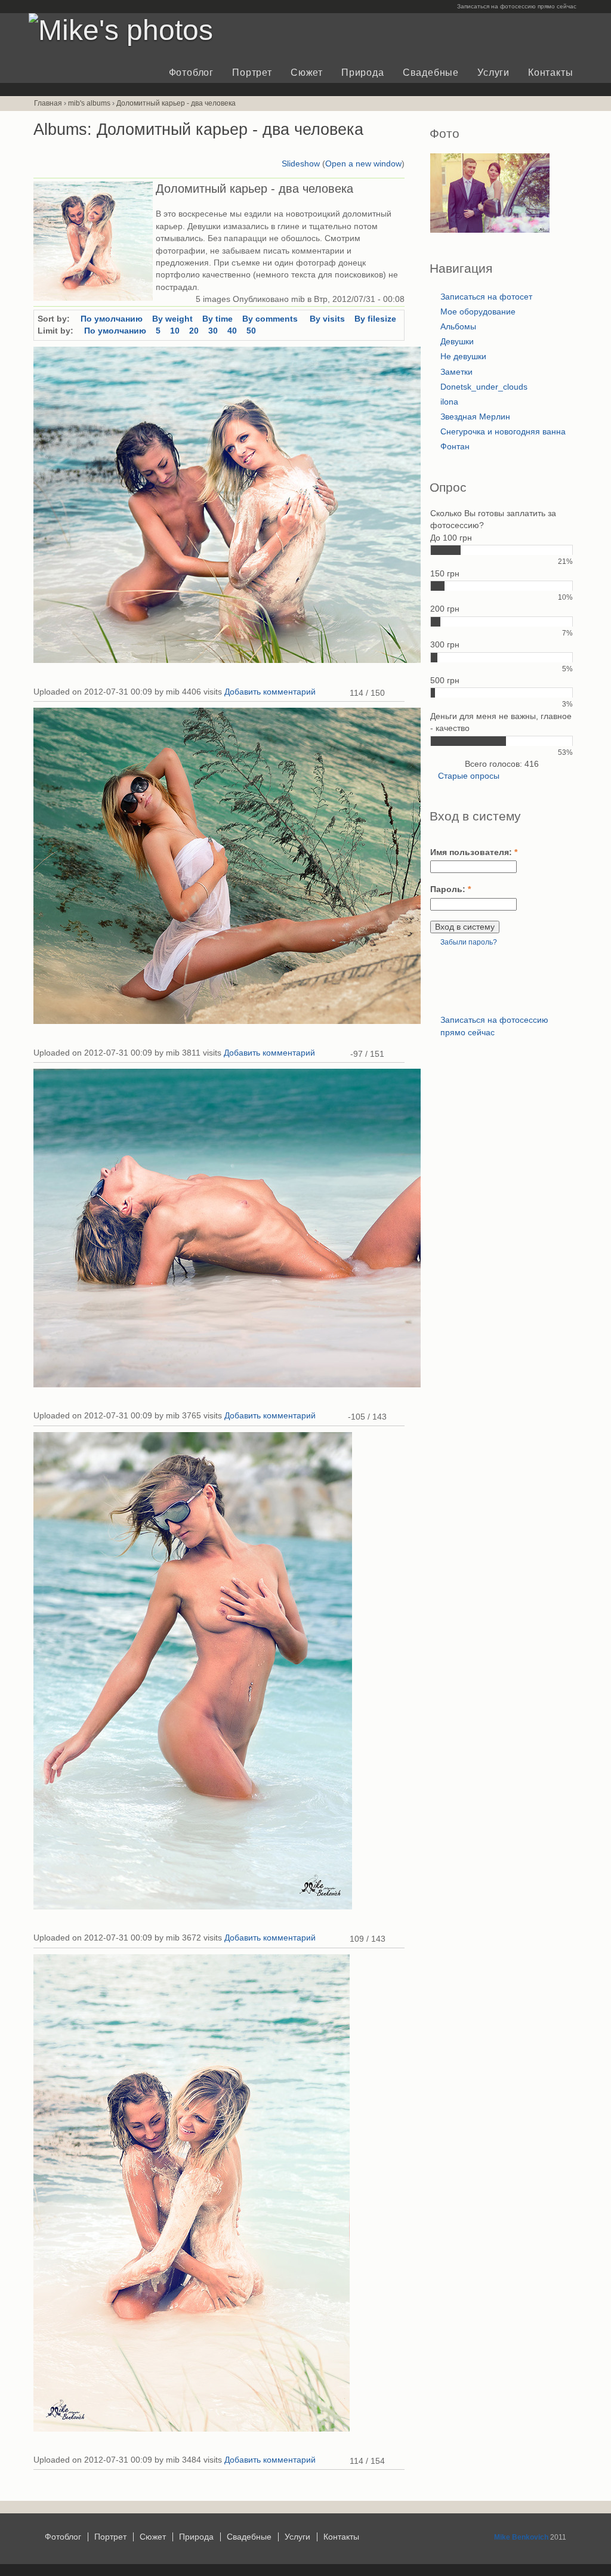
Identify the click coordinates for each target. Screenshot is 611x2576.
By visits (327, 319)
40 (232, 331)
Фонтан (455, 447)
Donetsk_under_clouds (484, 387)
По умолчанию (112, 319)
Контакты (550, 73)
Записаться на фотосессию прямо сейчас (517, 6)
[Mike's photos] (121, 30)
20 (194, 331)
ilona (449, 402)
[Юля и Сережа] (490, 230)
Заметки (456, 372)
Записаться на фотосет (486, 297)
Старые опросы (469, 776)
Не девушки (463, 357)
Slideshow (301, 164)
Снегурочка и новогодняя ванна (503, 432)
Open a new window (363, 164)
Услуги (493, 73)
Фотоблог (191, 73)
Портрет (252, 73)
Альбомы (458, 327)
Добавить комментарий (270, 692)
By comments (271, 319)
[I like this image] (342, 693)
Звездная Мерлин (475, 417)
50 (251, 331)
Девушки (457, 342)
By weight (172, 319)
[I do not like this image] (393, 1054)
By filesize (375, 319)
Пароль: (450, 889)
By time (217, 319)
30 (213, 331)
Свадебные (431, 73)
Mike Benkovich (521, 2537)
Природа (362, 73)
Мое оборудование (478, 312)
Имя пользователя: (474, 852)
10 (175, 331)
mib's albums (89, 103)
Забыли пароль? (469, 942)
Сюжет (307, 73)
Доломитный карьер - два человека (176, 103)
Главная (48, 103)
